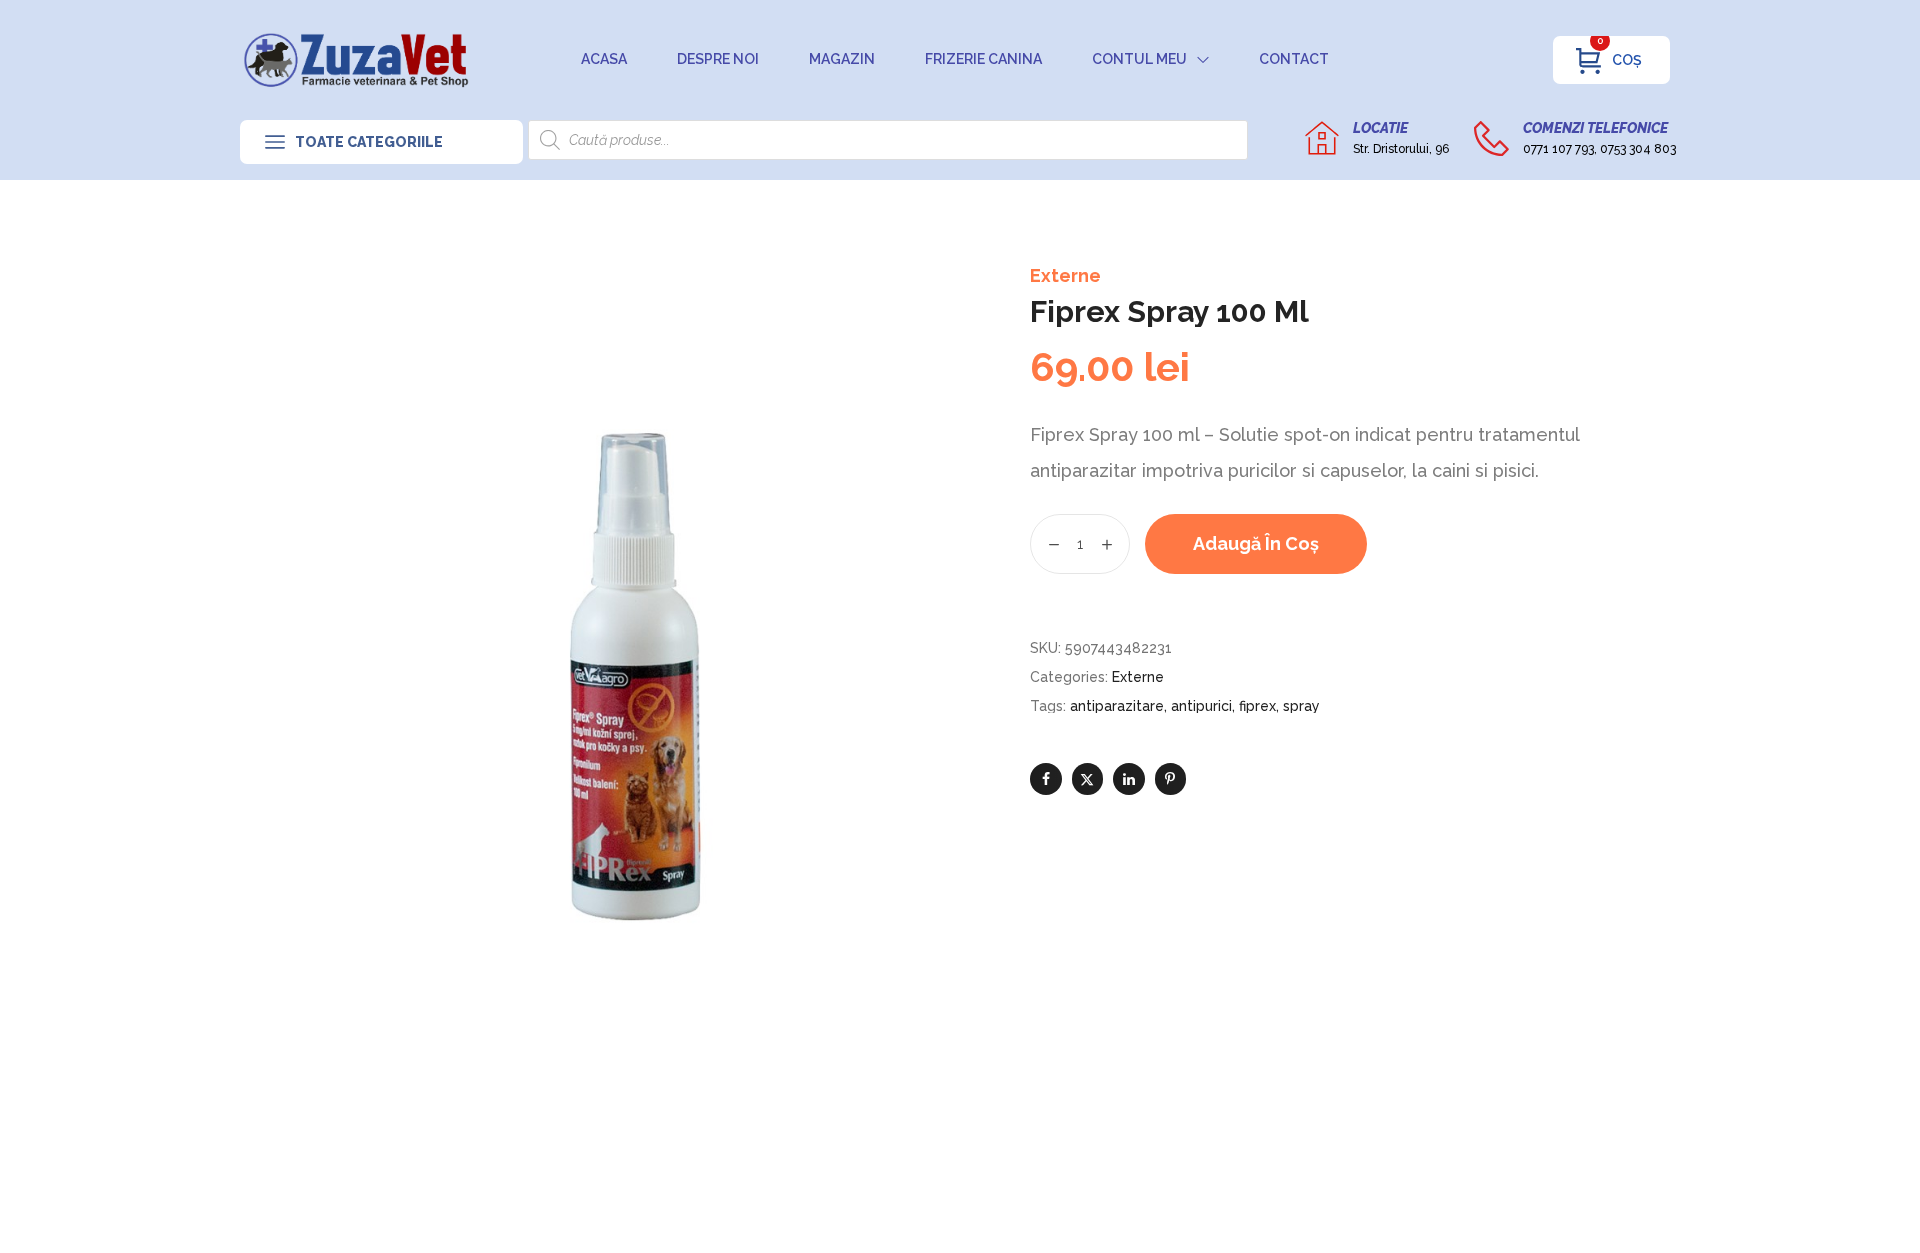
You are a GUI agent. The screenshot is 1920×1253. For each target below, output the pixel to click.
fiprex (1257, 706)
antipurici (1201, 706)
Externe (1065, 275)
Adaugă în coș (1256, 543)
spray (1301, 706)
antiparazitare (1117, 706)
